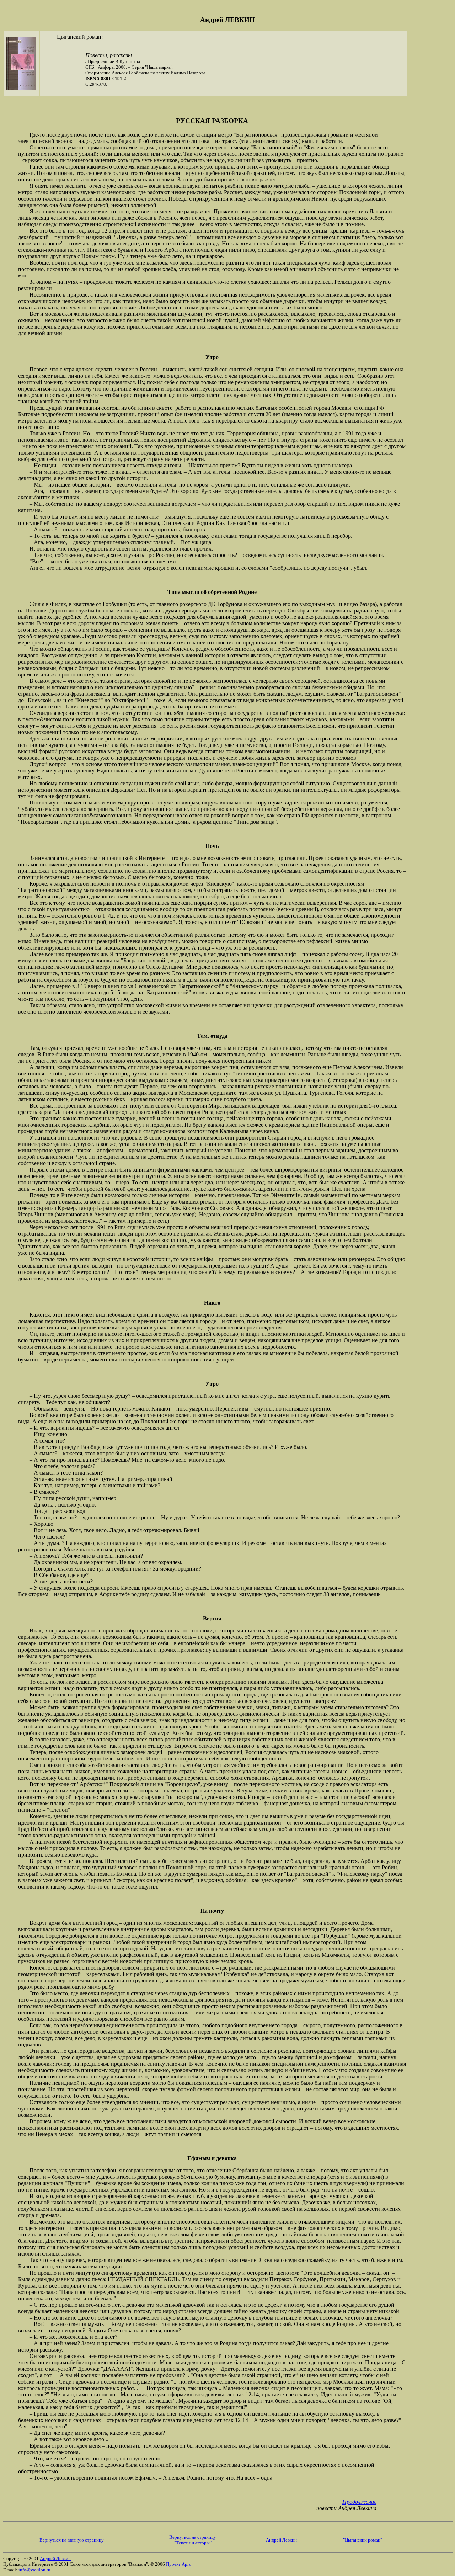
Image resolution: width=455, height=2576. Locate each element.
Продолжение (359, 2502)
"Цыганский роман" (363, 2540)
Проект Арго (179, 2564)
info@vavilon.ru (34, 2570)
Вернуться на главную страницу (72, 2540)
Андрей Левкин (281, 2540)
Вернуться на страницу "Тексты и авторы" (193, 2540)
